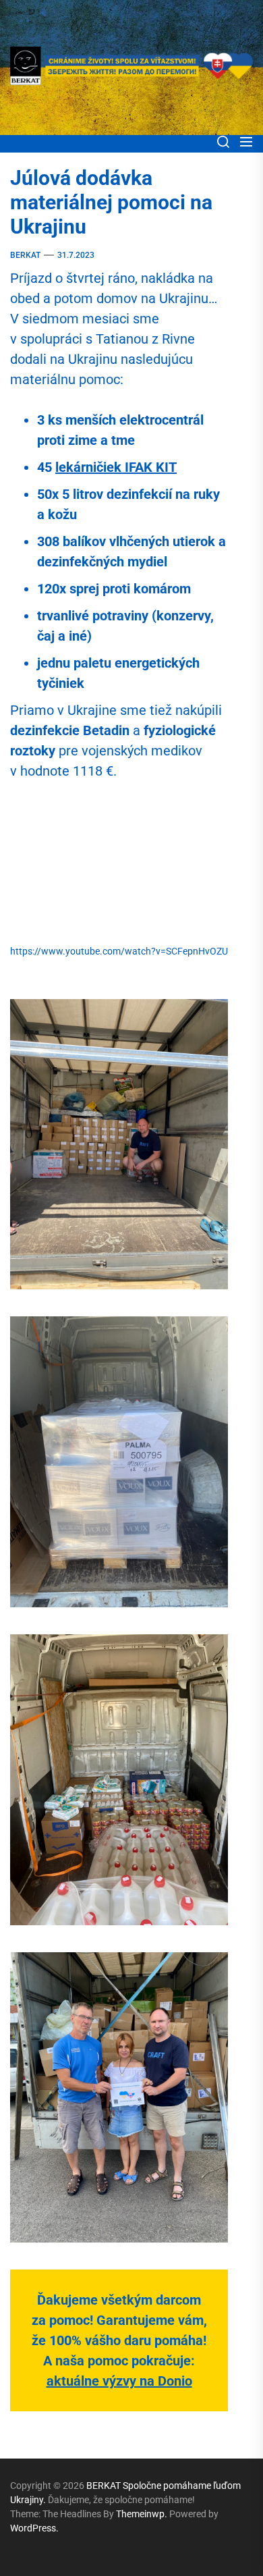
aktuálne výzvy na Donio (119, 2381)
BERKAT (25, 255)
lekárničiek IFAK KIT (116, 467)
